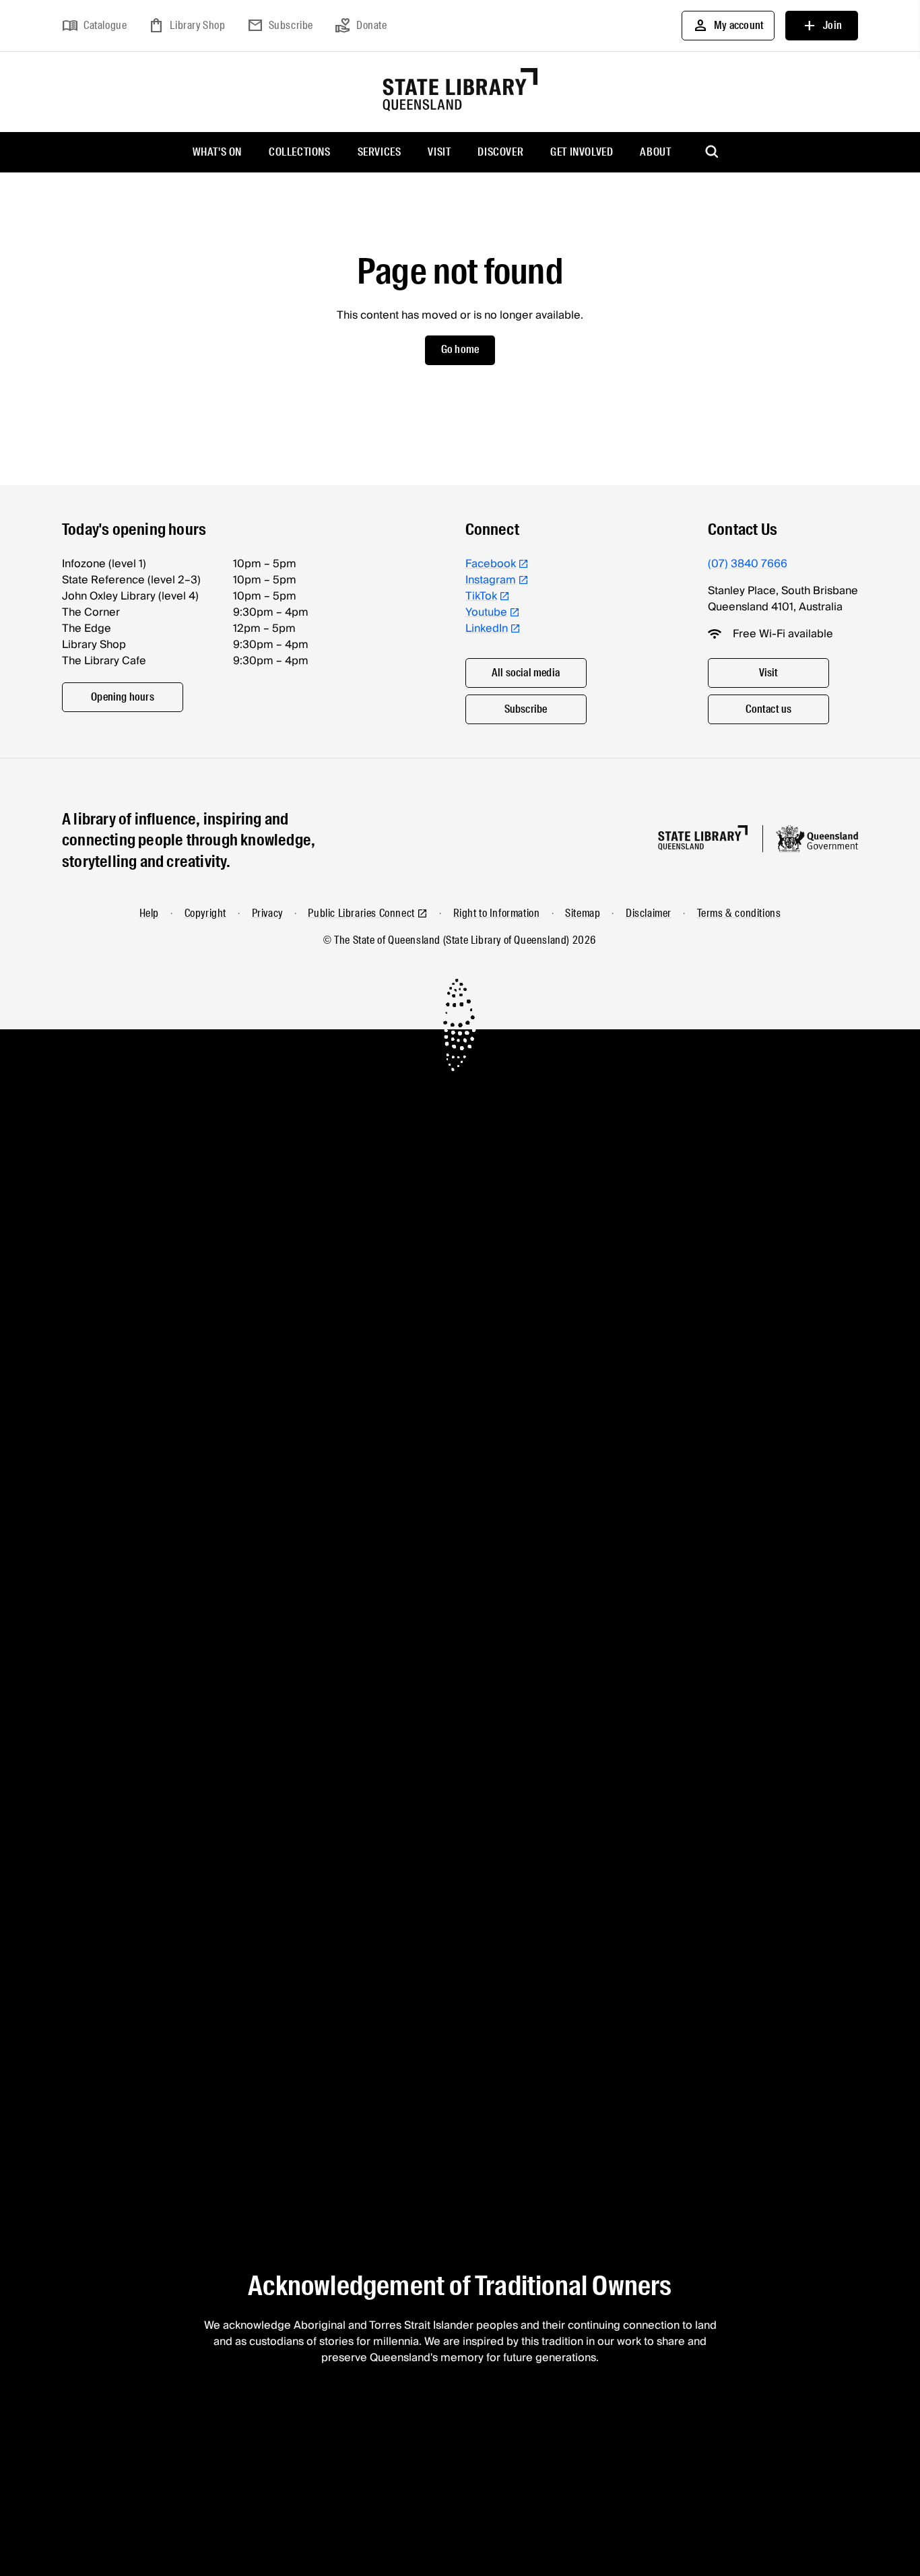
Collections (300, 152)
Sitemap (583, 913)
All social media (526, 673)
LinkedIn (487, 629)
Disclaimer (649, 913)
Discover (500, 152)
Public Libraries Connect (361, 913)
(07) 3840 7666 (748, 564)
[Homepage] (703, 838)
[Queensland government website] (817, 839)
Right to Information (497, 913)
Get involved (582, 152)
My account (728, 26)
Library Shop (187, 26)
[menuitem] (217, 152)
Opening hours (123, 697)
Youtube (486, 612)
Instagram (491, 580)
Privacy (267, 913)
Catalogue (94, 26)
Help (149, 913)
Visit (439, 152)
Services (380, 152)
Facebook (491, 564)
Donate (361, 26)
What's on (217, 152)
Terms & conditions (739, 913)
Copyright (205, 913)
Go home (460, 349)
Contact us (769, 709)
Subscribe (280, 26)
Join (822, 26)
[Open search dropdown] (713, 152)
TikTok (481, 596)
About (655, 152)
